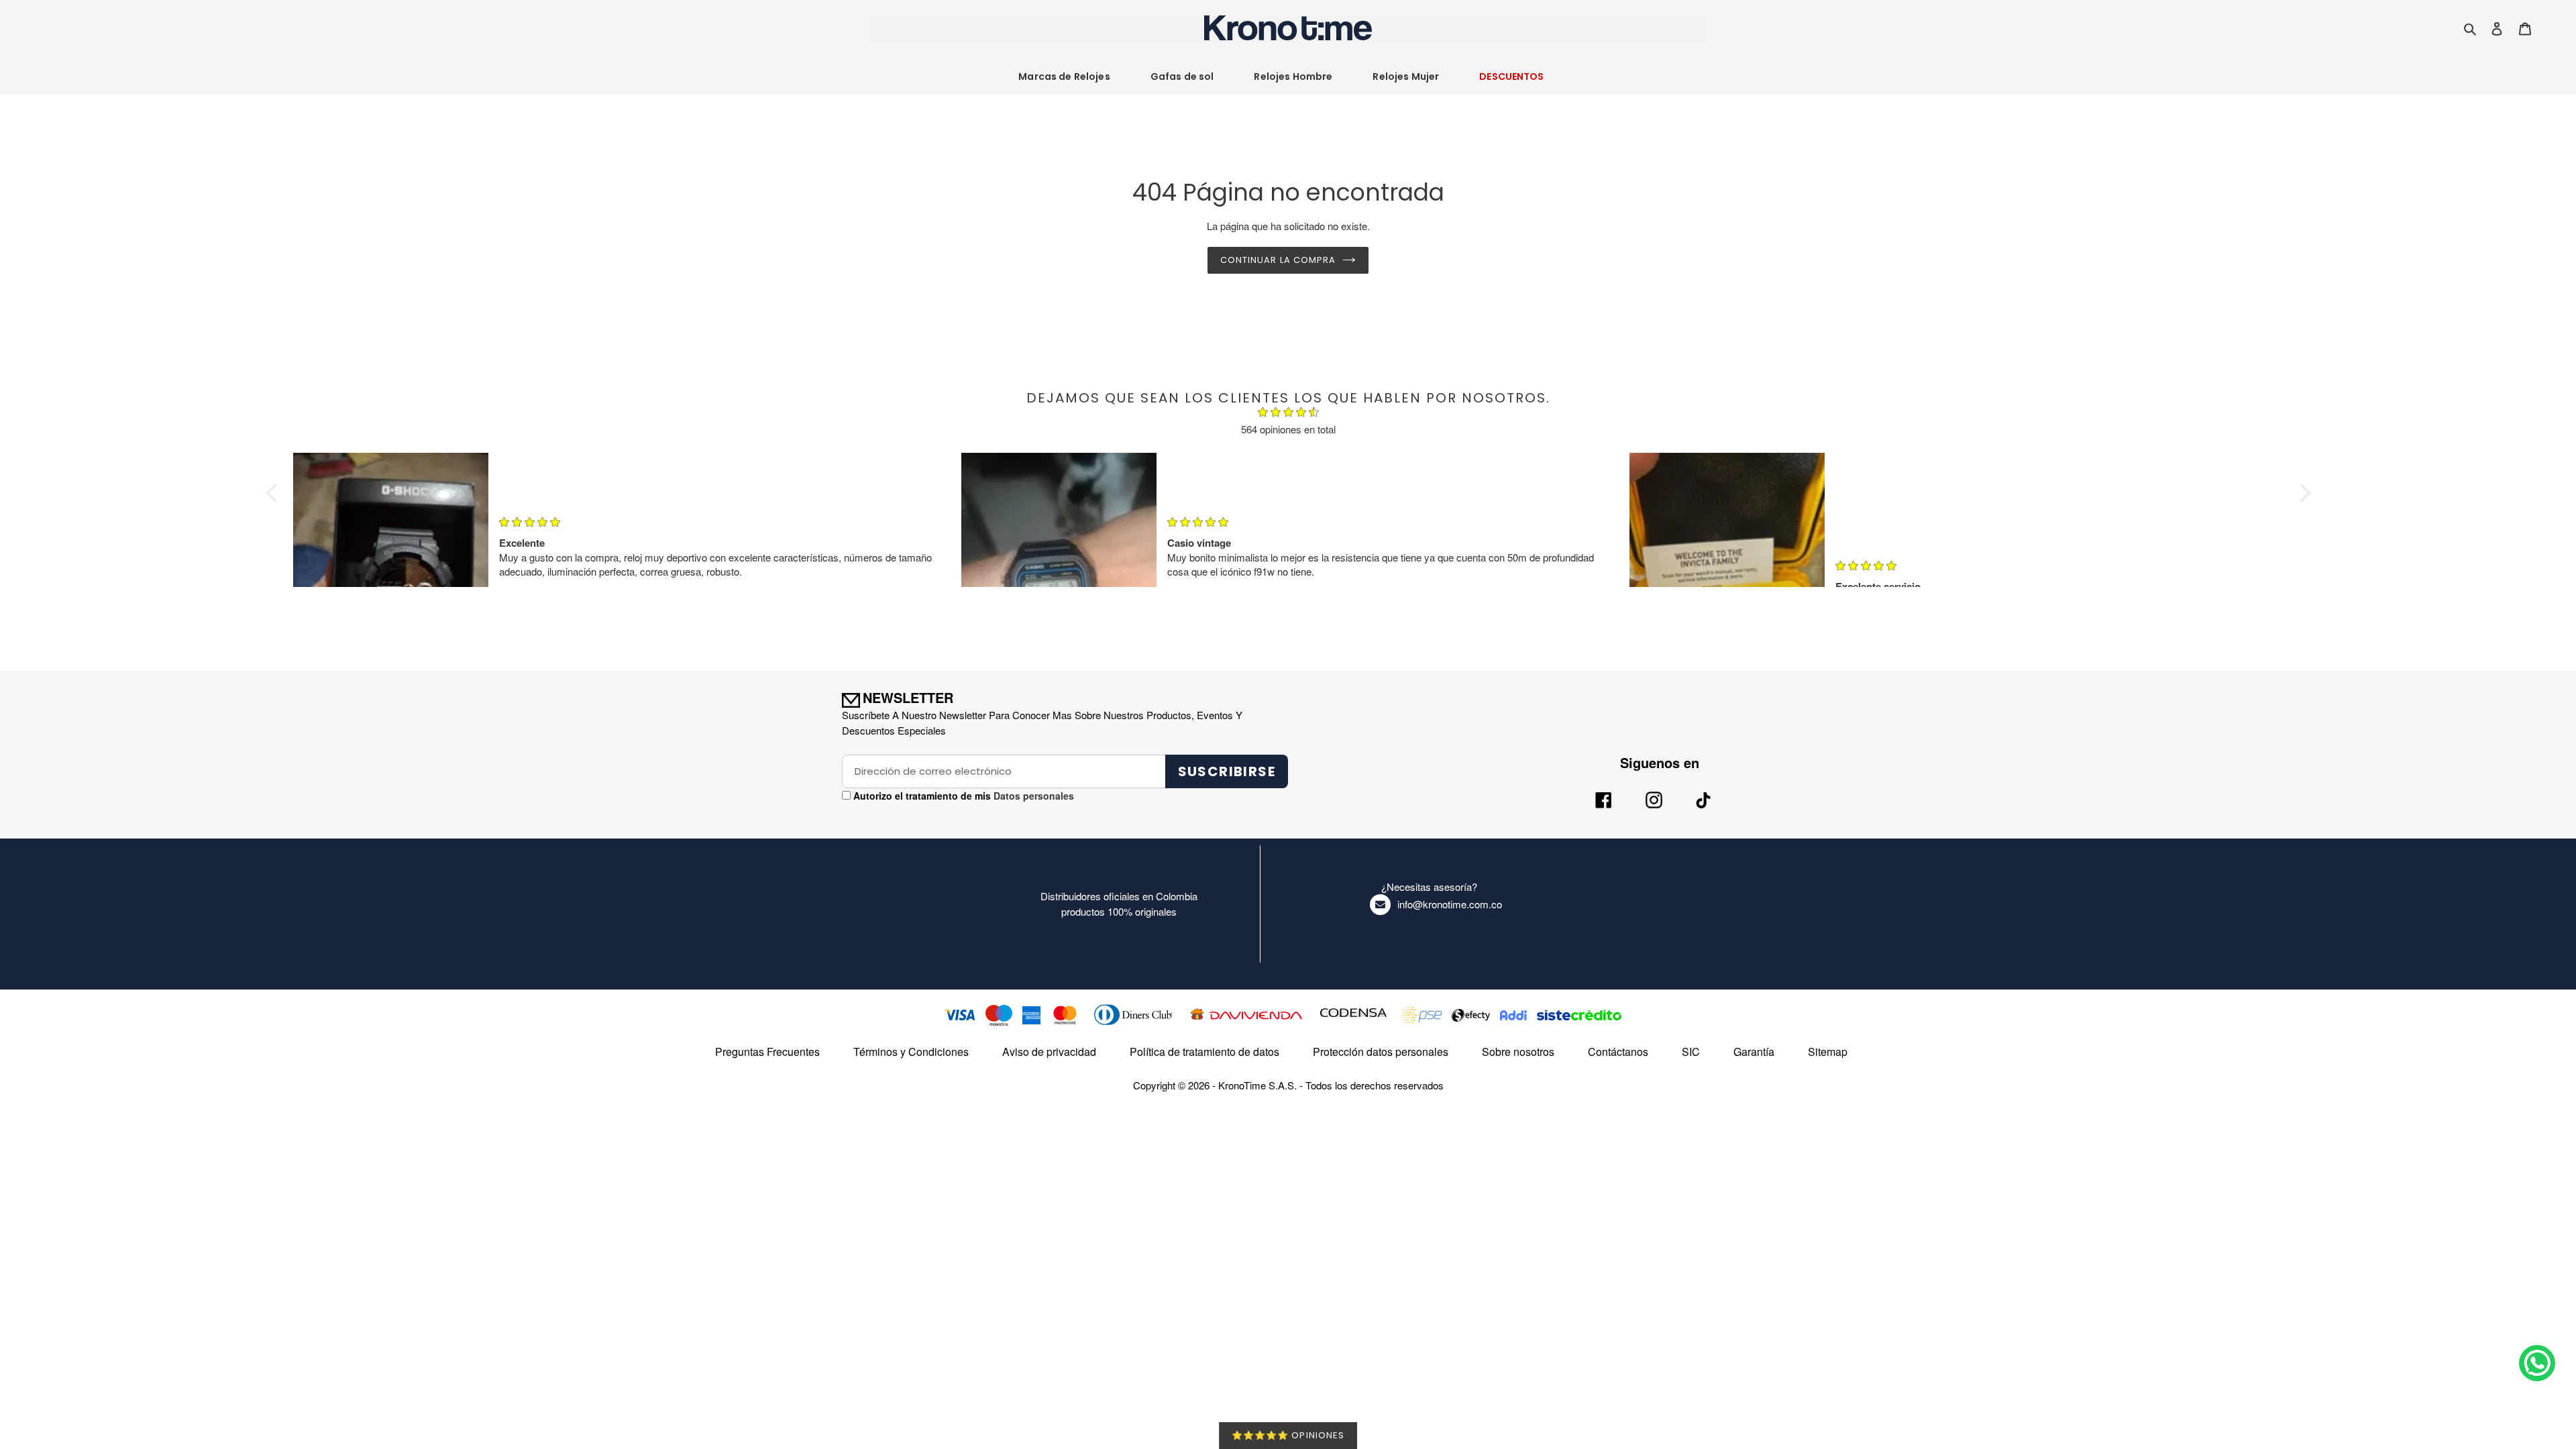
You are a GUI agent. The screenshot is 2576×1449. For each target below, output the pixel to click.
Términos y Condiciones (911, 1052)
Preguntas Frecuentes (767, 1052)
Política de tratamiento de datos (1204, 1052)
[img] (1288, 414)
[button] (274, 493)
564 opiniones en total (1288, 429)
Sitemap (1828, 1052)
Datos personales (1032, 796)
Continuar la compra (1278, 260)
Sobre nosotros (1518, 1052)
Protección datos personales (1381, 1052)
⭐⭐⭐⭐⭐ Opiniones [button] (1288, 1435)
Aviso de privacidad (1049, 1052)
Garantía (1754, 1052)
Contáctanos (1618, 1052)
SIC (1691, 1052)
